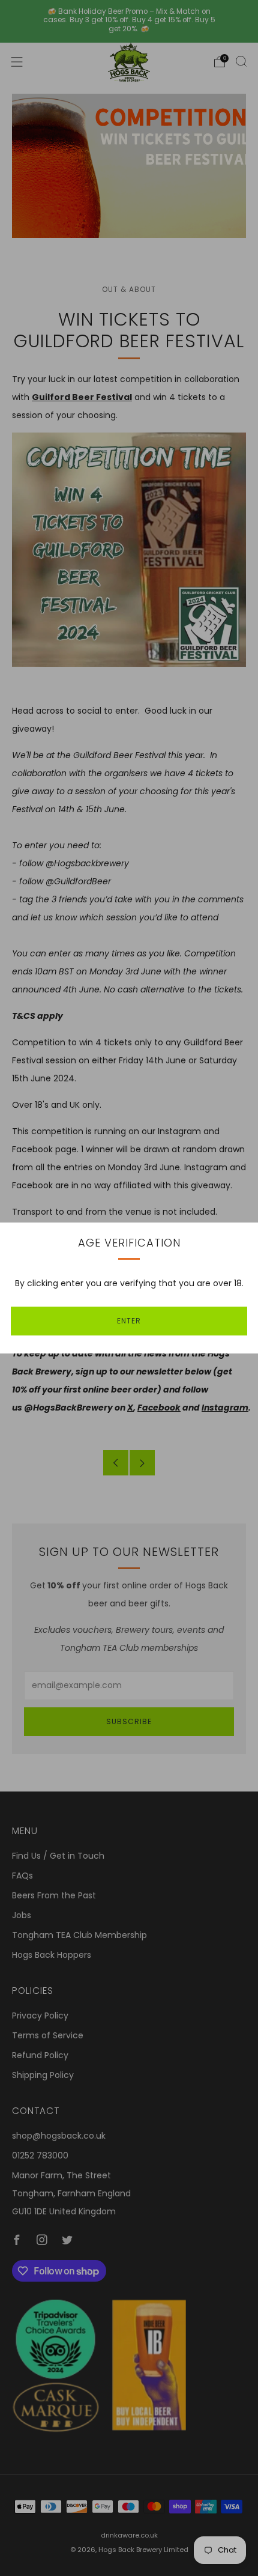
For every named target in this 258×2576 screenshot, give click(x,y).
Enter (129, 1321)
